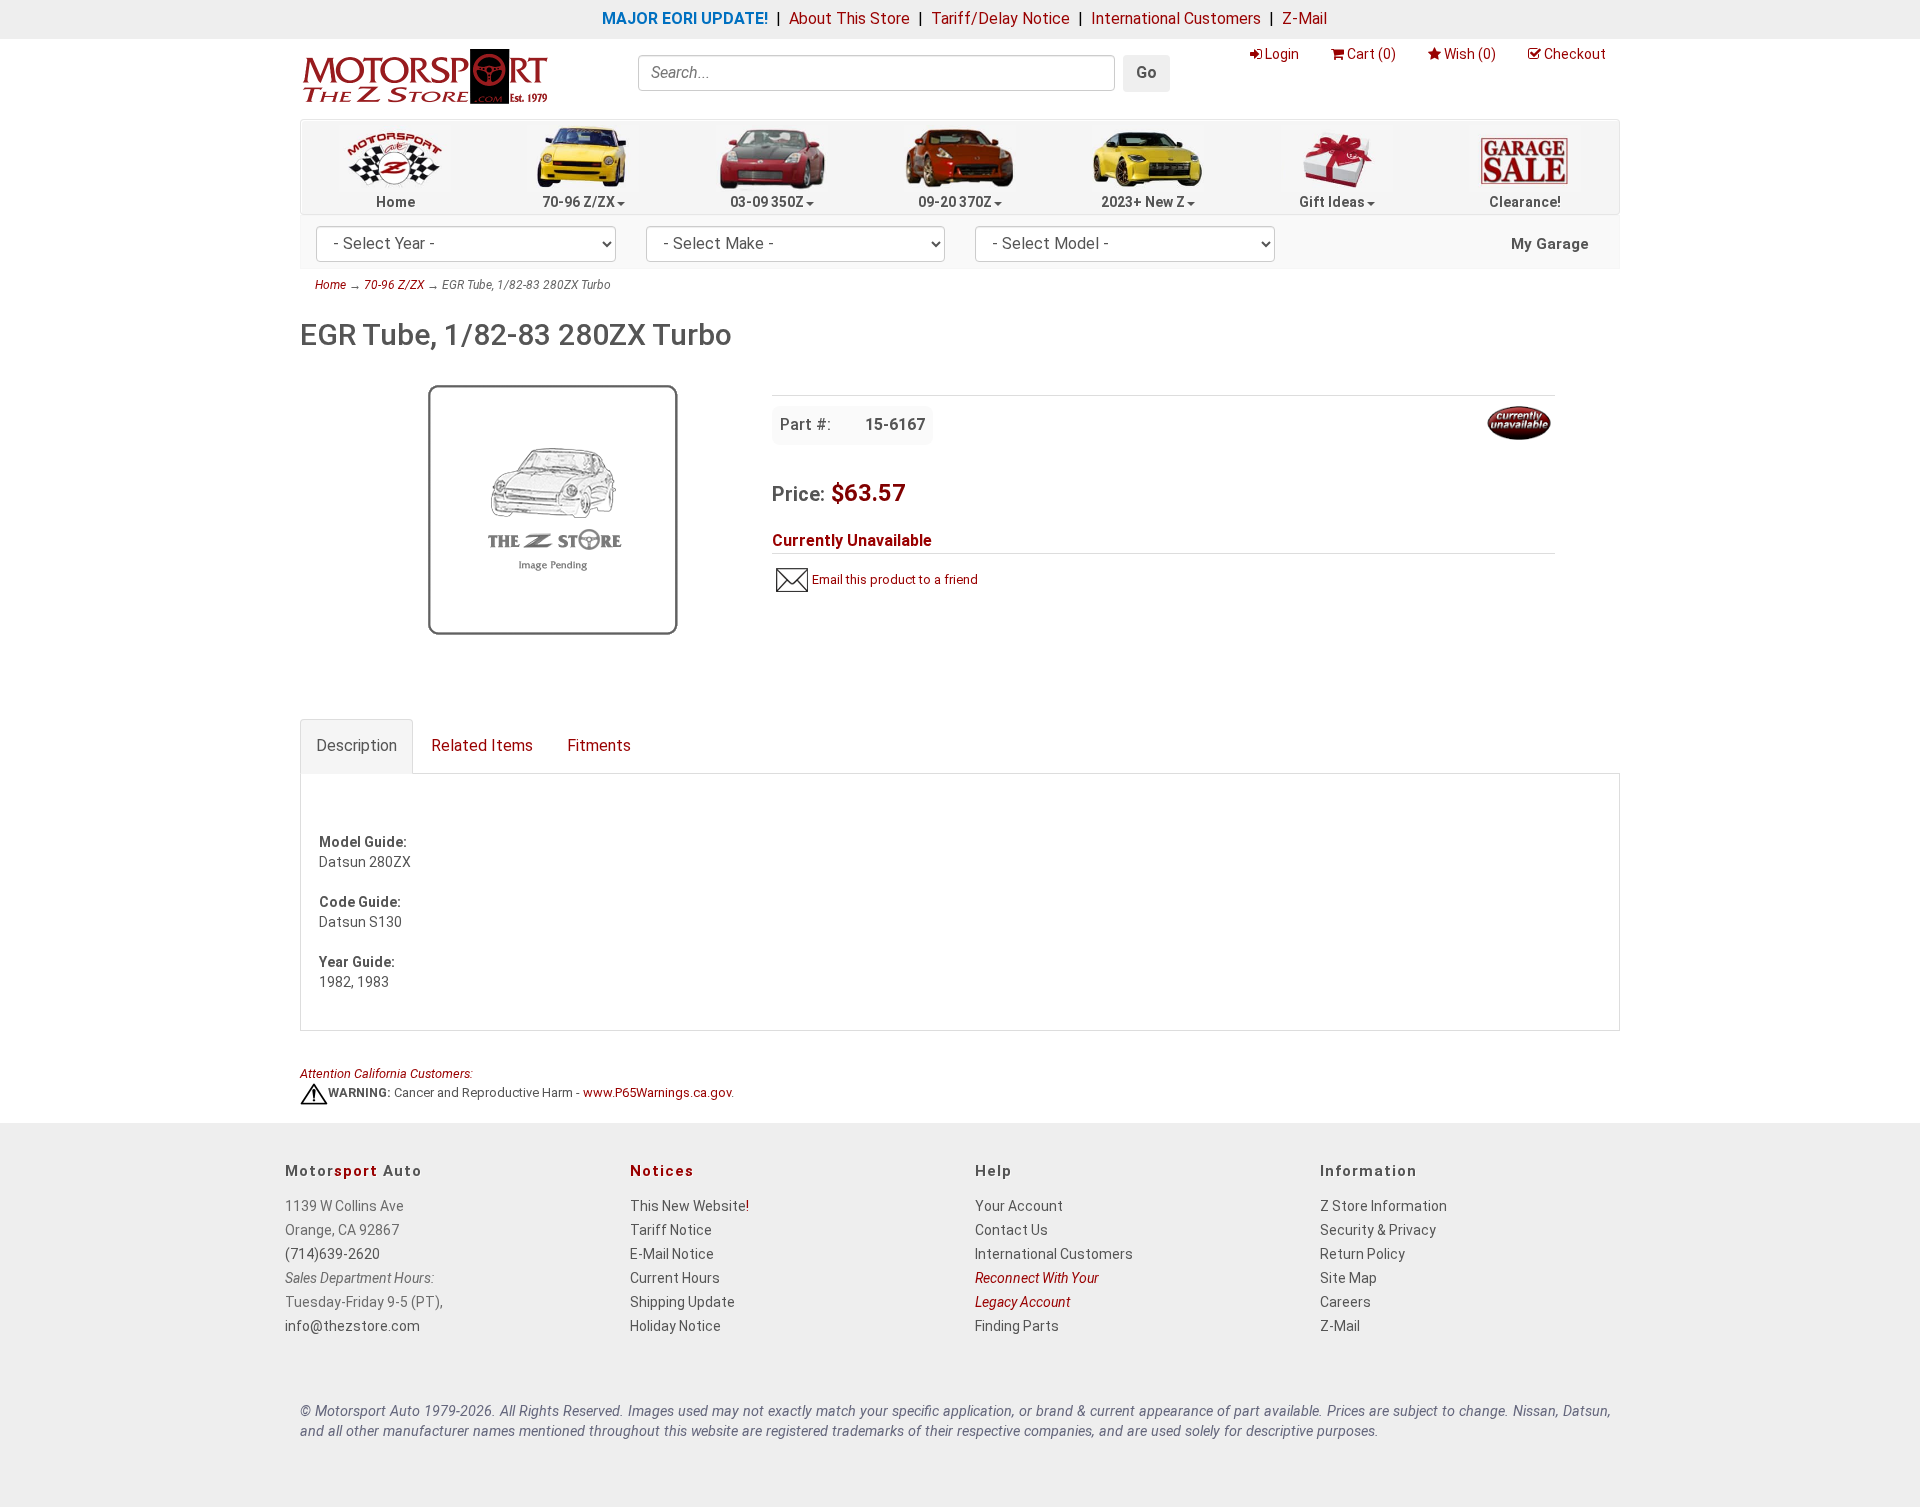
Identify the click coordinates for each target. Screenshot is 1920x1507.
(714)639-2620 (332, 1254)
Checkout (1575, 54)
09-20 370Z (955, 202)
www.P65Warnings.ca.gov (657, 1093)
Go (1146, 72)
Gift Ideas (1332, 202)
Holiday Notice (675, 1326)
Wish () (1470, 54)
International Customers (1176, 18)
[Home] (425, 75)
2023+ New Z (1143, 202)
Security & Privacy (1378, 1230)
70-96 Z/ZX (578, 202)
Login (1282, 54)
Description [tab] (356, 745)
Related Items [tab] (482, 745)
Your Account (1019, 1206)
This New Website (688, 1206)
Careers (1345, 1302)
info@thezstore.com (352, 1326)
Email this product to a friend (895, 579)
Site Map (1348, 1278)
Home (395, 202)
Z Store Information (1383, 1206)
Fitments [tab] (599, 745)
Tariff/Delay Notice (1000, 18)
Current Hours (675, 1278)
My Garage (1550, 244)
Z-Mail (1304, 18)
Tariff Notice (671, 1230)
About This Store (849, 18)
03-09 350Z (767, 202)
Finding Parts (1017, 1326)
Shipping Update (682, 1302)
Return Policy (1362, 1254)
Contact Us (1011, 1230)
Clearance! (1525, 202)
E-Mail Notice (672, 1254)
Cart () (1371, 54)
